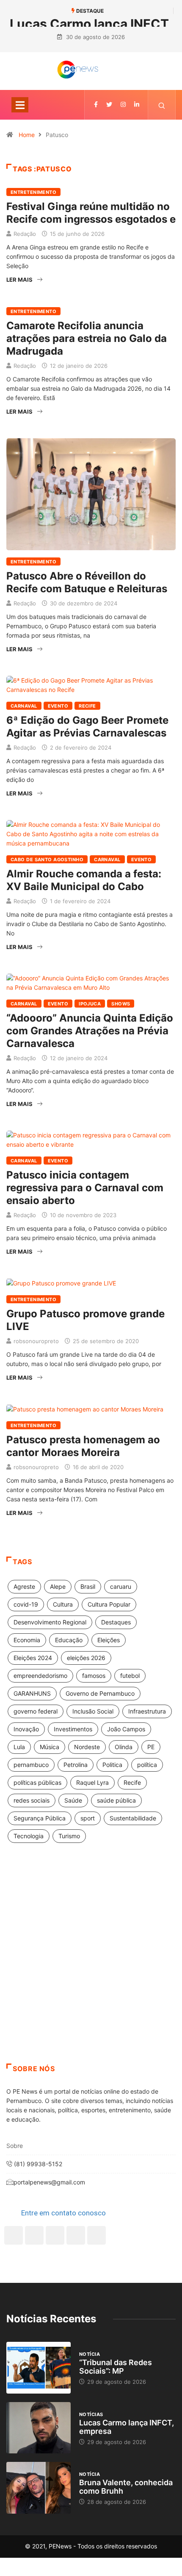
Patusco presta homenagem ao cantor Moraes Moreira (83, 1446)
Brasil (88, 1586)
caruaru (121, 1586)
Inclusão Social (93, 1711)
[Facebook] (14, 2235)
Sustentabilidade (133, 1818)
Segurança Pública (40, 1818)
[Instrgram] (123, 105)
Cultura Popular (109, 1604)
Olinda (124, 1747)
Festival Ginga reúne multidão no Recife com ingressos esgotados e (91, 213)
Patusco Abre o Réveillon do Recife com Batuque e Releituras (87, 582)
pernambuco (31, 1765)
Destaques (116, 1622)
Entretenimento (33, 192)
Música (50, 1747)
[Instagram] (76, 2235)
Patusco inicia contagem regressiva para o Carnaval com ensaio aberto (85, 1188)
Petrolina (76, 1765)
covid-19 (26, 1604)
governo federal (36, 1711)
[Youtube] (97, 2235)
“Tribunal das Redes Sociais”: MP (116, 2367)
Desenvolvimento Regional (50, 1622)
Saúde (73, 1800)
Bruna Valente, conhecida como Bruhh (126, 2487)
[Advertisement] (91, 1964)
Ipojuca (90, 1004)
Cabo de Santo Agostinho (47, 860)
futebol (130, 1676)
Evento (58, 706)
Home (27, 135)
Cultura (63, 1604)
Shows (121, 1004)
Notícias (91, 2414)
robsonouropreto (36, 1341)
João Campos (126, 1729)
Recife (87, 706)
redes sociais (32, 1800)
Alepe (58, 1586)
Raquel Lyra (92, 1782)
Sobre (15, 2146)
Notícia (90, 2354)
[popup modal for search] (162, 105)
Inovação (26, 1729)
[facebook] (96, 105)
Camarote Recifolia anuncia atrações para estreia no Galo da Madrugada (87, 338)
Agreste (24, 1586)
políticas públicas (37, 1782)
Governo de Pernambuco (100, 1693)
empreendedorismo (40, 1676)
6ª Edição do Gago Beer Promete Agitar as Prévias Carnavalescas (87, 727)
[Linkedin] (137, 105)
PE (151, 1747)
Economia (27, 1640)
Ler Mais (19, 280)
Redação (25, 234)
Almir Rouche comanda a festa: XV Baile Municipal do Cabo (84, 880)
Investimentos (73, 1729)
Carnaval (24, 706)
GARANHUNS (32, 1693)
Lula (19, 1747)
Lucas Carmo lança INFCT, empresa (127, 2427)
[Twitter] (109, 105)
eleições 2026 (86, 1658)
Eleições (109, 1640)
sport (88, 1818)
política (147, 1765)
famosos (94, 1676)
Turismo (69, 1836)
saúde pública (116, 1800)
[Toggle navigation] (20, 105)
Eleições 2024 (33, 1658)
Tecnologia (29, 1836)
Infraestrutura (147, 1711)
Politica (112, 1765)
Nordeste (87, 1747)
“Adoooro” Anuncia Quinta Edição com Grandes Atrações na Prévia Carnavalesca (90, 1031)
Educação (69, 1640)
